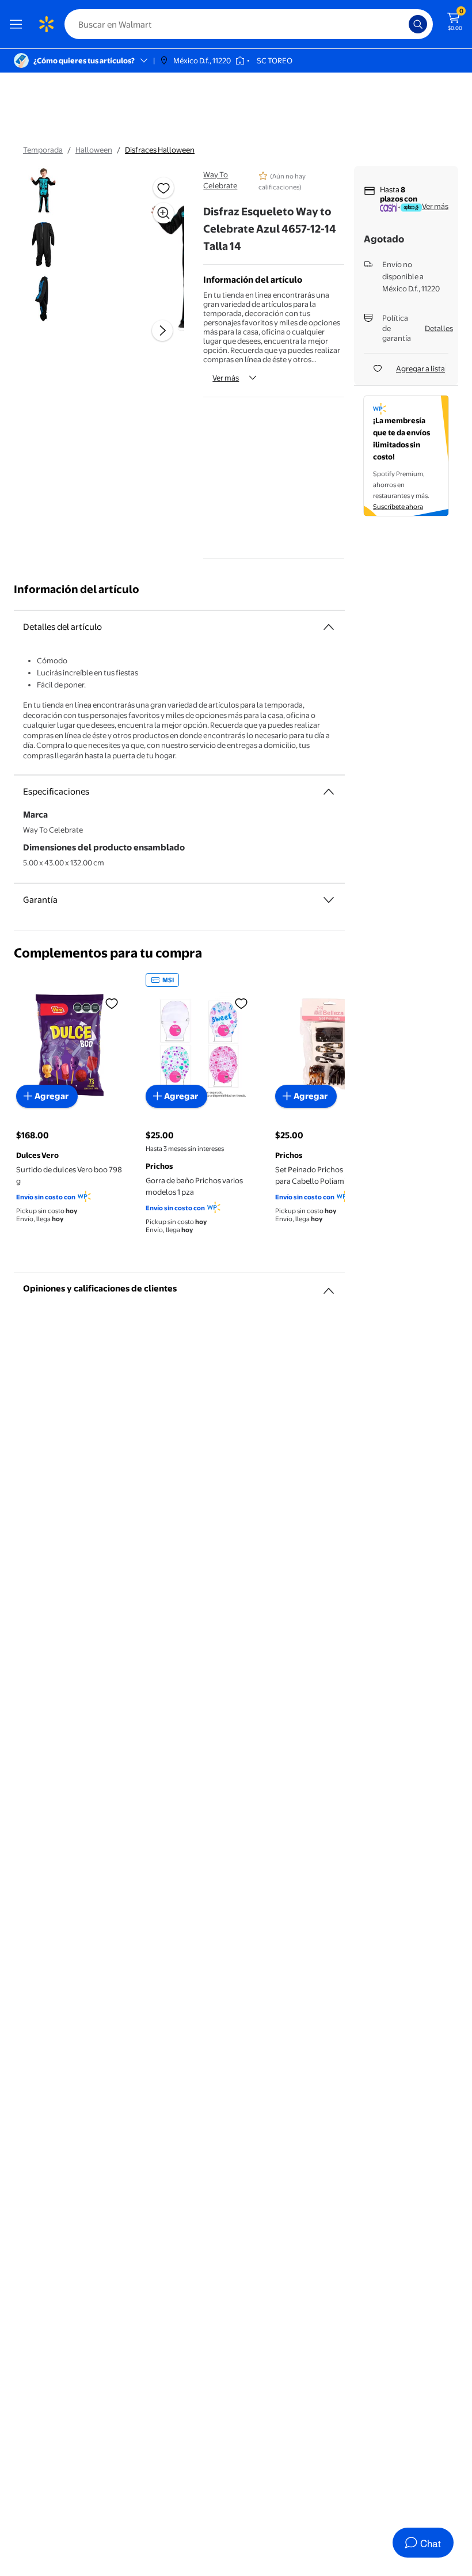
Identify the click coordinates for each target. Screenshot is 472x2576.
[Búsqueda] (418, 24)
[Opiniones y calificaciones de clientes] (329, 1286)
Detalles (439, 328)
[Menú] (18, 24)
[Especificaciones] (329, 792)
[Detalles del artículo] (329, 627)
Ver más (226, 378)
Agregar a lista (420, 368)
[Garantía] (329, 900)
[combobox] (249, 24)
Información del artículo (77, 589)
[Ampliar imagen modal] (163, 213)
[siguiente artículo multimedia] (162, 330)
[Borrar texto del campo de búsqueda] (403, 24)
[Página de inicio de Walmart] (46, 24)
